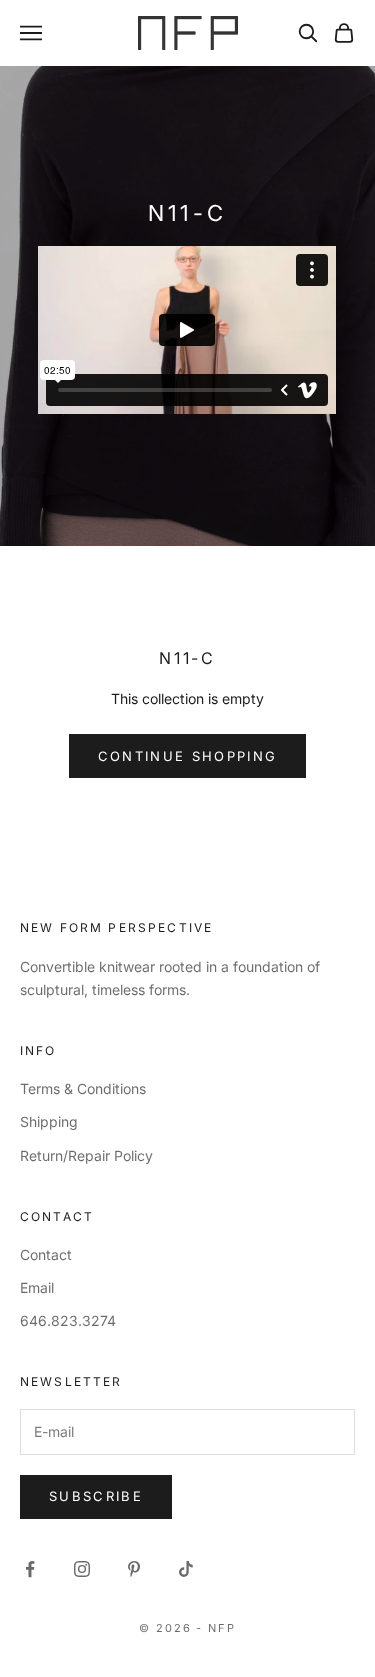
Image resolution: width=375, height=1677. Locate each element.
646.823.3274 (68, 1320)
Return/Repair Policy (86, 1155)
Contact (46, 1254)
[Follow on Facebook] (30, 1569)
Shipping (49, 1121)
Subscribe (96, 1496)
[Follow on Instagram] (82, 1569)
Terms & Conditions (83, 1088)
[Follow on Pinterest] (134, 1569)
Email (37, 1287)
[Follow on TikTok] (186, 1569)
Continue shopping (188, 756)
